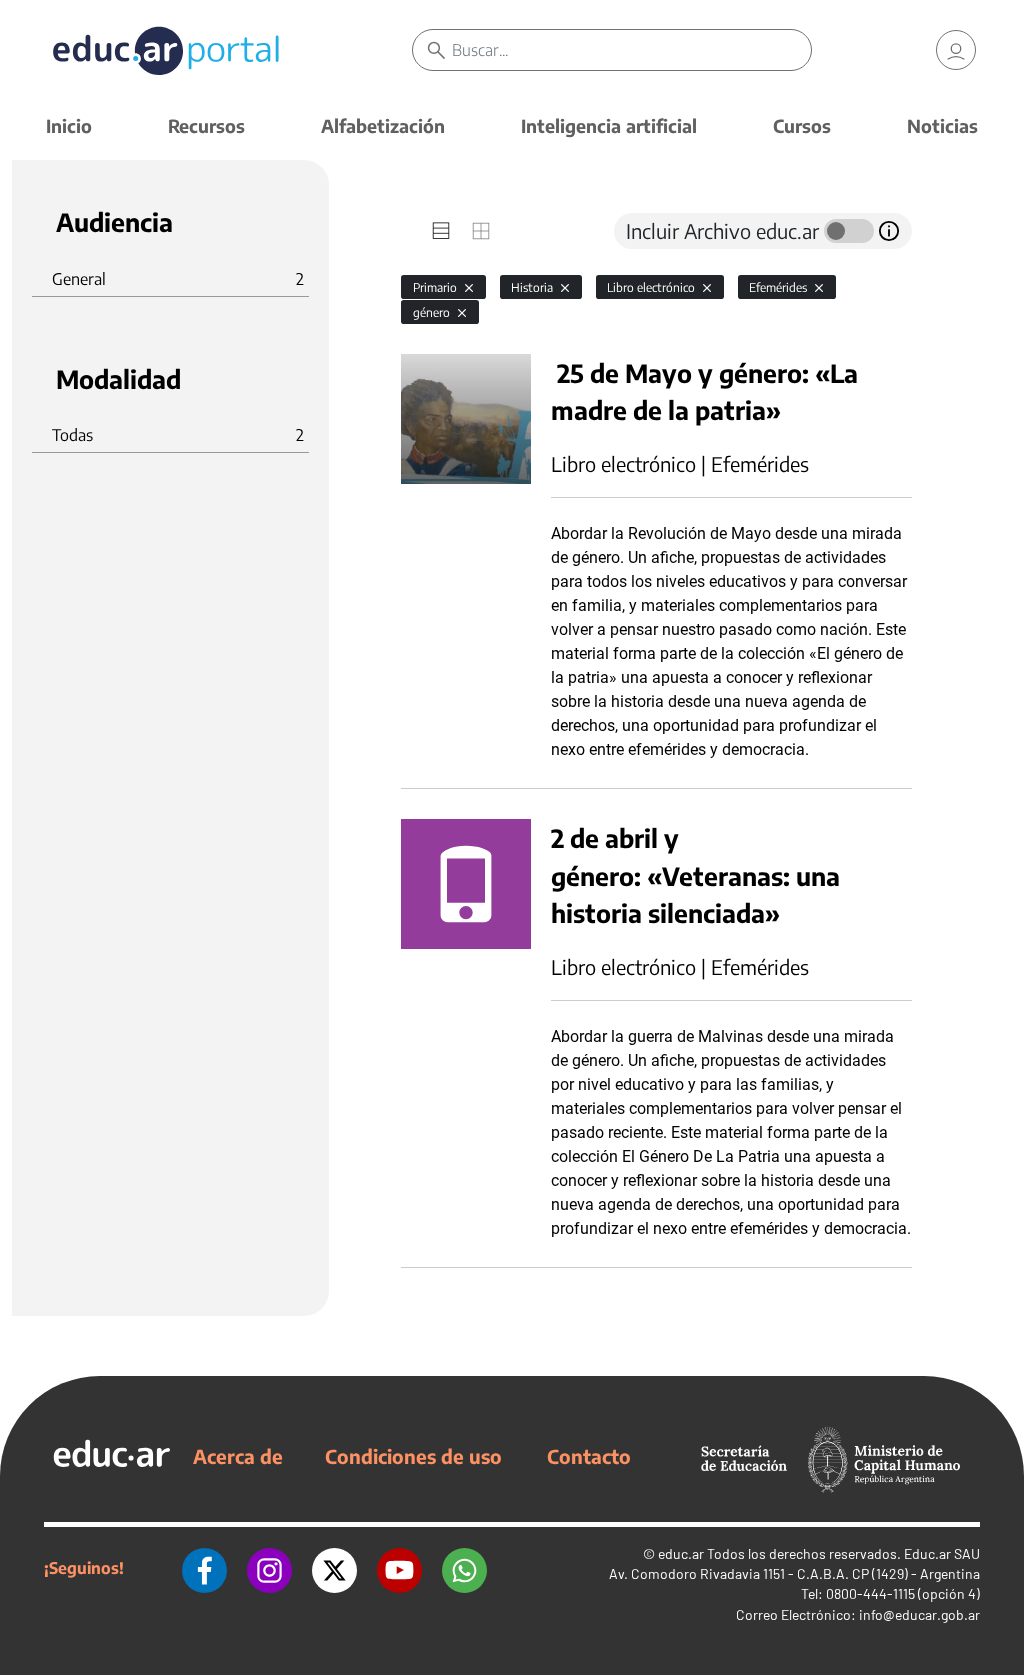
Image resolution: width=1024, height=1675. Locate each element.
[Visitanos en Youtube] (399, 1568)
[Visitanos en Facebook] (204, 1568)
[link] (956, 50)
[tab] (441, 231)
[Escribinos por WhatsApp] (464, 1568)
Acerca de (238, 1456)
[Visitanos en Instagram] (269, 1568)
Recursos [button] (206, 125)
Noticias (942, 125)
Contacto (589, 1456)
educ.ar (681, 1553)
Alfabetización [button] (383, 125)
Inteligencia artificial (609, 125)
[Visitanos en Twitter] (334, 1568)
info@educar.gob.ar (919, 1614)
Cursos (802, 125)
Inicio (69, 125)
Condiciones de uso (413, 1456)
